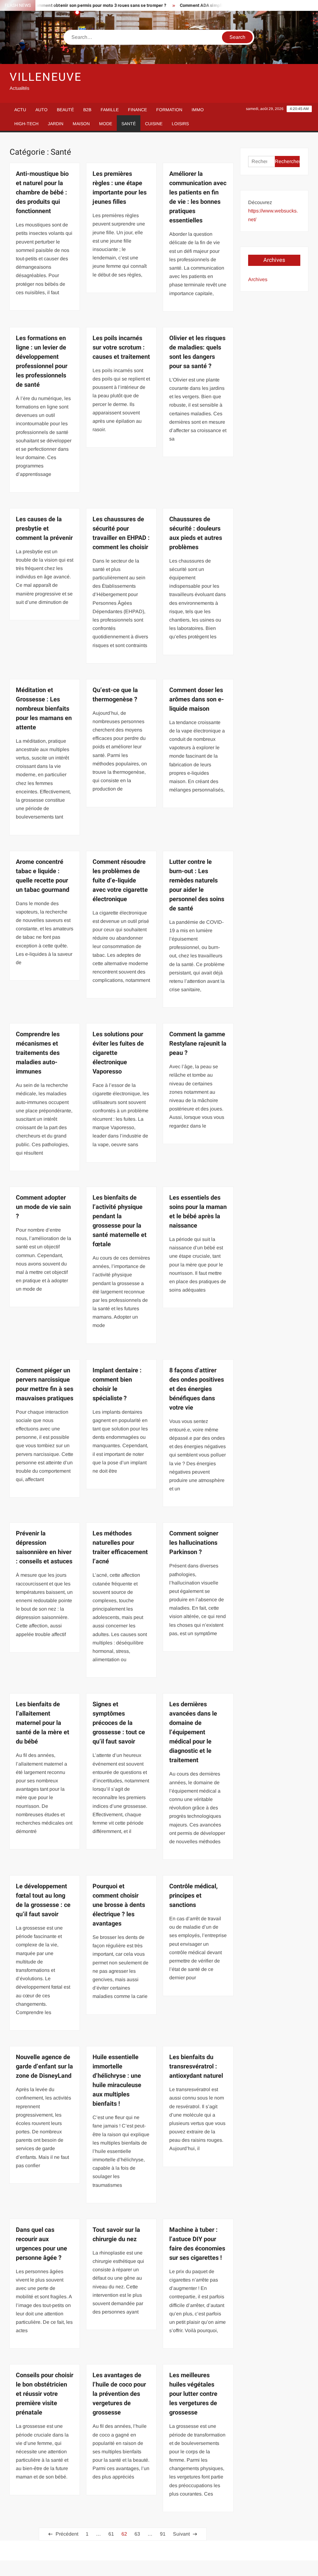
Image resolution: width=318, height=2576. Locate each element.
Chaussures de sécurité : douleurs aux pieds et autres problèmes (196, 533)
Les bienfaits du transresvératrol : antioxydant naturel (196, 2066)
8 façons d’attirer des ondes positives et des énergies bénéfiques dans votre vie (197, 1389)
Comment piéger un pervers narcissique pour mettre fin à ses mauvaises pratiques (45, 1384)
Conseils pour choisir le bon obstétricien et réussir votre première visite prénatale (45, 2394)
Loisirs (180, 124)
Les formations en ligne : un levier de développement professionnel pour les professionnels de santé (42, 361)
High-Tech (26, 124)
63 (137, 2534)
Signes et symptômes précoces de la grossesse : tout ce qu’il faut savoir (119, 1723)
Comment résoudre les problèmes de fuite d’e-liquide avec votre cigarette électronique (120, 880)
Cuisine (154, 124)
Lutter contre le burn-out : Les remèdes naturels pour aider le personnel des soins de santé (197, 885)
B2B (87, 110)
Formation (169, 110)
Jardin (56, 124)
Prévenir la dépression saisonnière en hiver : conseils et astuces (44, 1547)
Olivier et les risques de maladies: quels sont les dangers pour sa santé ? (197, 352)
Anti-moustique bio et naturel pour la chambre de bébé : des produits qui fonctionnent (42, 192)
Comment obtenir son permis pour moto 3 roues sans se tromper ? (74, 5)
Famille (110, 110)
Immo (198, 110)
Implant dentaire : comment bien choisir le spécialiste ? (117, 1384)
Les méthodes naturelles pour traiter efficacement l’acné (120, 1547)
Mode (106, 124)
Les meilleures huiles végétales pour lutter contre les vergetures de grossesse (193, 2394)
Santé (129, 124)
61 (111, 2534)
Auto (41, 110)
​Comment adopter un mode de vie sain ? (43, 1207)
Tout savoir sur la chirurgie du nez (116, 2234)
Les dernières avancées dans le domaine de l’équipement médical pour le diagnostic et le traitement (193, 1732)
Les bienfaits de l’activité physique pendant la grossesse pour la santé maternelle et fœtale (120, 1221)
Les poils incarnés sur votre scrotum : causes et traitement (121, 347)
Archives (258, 279)
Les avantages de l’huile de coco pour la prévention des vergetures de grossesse (119, 2394)
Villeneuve (46, 77)
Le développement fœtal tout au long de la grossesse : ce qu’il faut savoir (43, 1900)
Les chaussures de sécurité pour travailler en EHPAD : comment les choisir (121, 533)
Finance (137, 110)
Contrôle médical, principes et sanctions (193, 1896)
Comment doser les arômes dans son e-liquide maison (197, 699)
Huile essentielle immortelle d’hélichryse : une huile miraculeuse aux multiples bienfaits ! (117, 2080)
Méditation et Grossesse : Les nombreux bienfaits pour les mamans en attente (44, 709)
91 (163, 2534)
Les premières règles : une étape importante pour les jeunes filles (120, 188)
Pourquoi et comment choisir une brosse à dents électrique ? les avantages (119, 1905)
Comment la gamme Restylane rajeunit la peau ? (198, 1044)
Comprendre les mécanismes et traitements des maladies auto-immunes (38, 1053)
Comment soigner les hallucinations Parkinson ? (194, 1543)
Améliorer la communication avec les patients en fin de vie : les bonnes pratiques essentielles (198, 197)
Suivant (181, 2534)
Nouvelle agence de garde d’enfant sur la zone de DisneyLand (44, 2066)
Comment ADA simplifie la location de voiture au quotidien (214, 5)
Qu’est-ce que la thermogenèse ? (115, 695)
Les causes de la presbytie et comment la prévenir (44, 529)
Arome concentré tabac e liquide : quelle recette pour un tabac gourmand (43, 876)
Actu (20, 110)
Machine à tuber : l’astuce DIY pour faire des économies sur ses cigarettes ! (197, 2244)
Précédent (67, 2534)
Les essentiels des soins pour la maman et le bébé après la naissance (198, 1212)
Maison (81, 124)
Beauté (65, 110)
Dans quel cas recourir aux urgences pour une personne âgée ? (41, 2244)
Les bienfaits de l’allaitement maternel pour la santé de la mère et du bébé (43, 1723)
